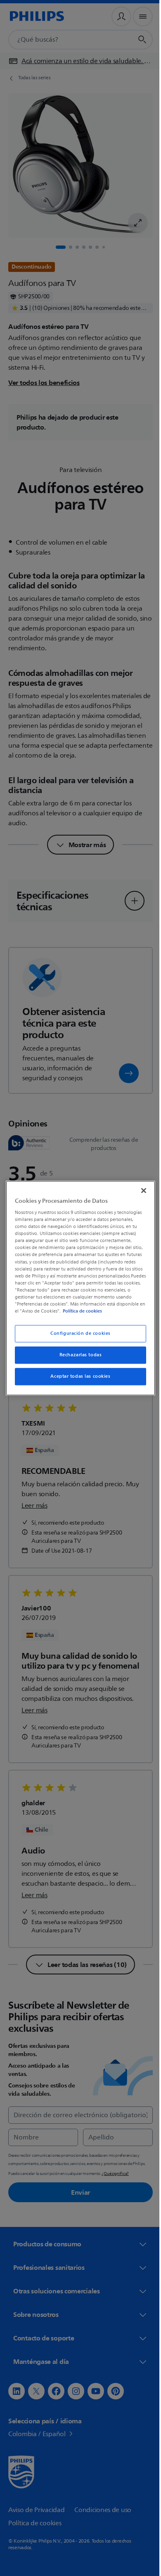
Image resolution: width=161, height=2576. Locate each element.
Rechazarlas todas (77, 1359)
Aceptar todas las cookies (77, 1380)
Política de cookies (54, 1315)
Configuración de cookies (78, 1337)
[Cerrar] (140, 1187)
